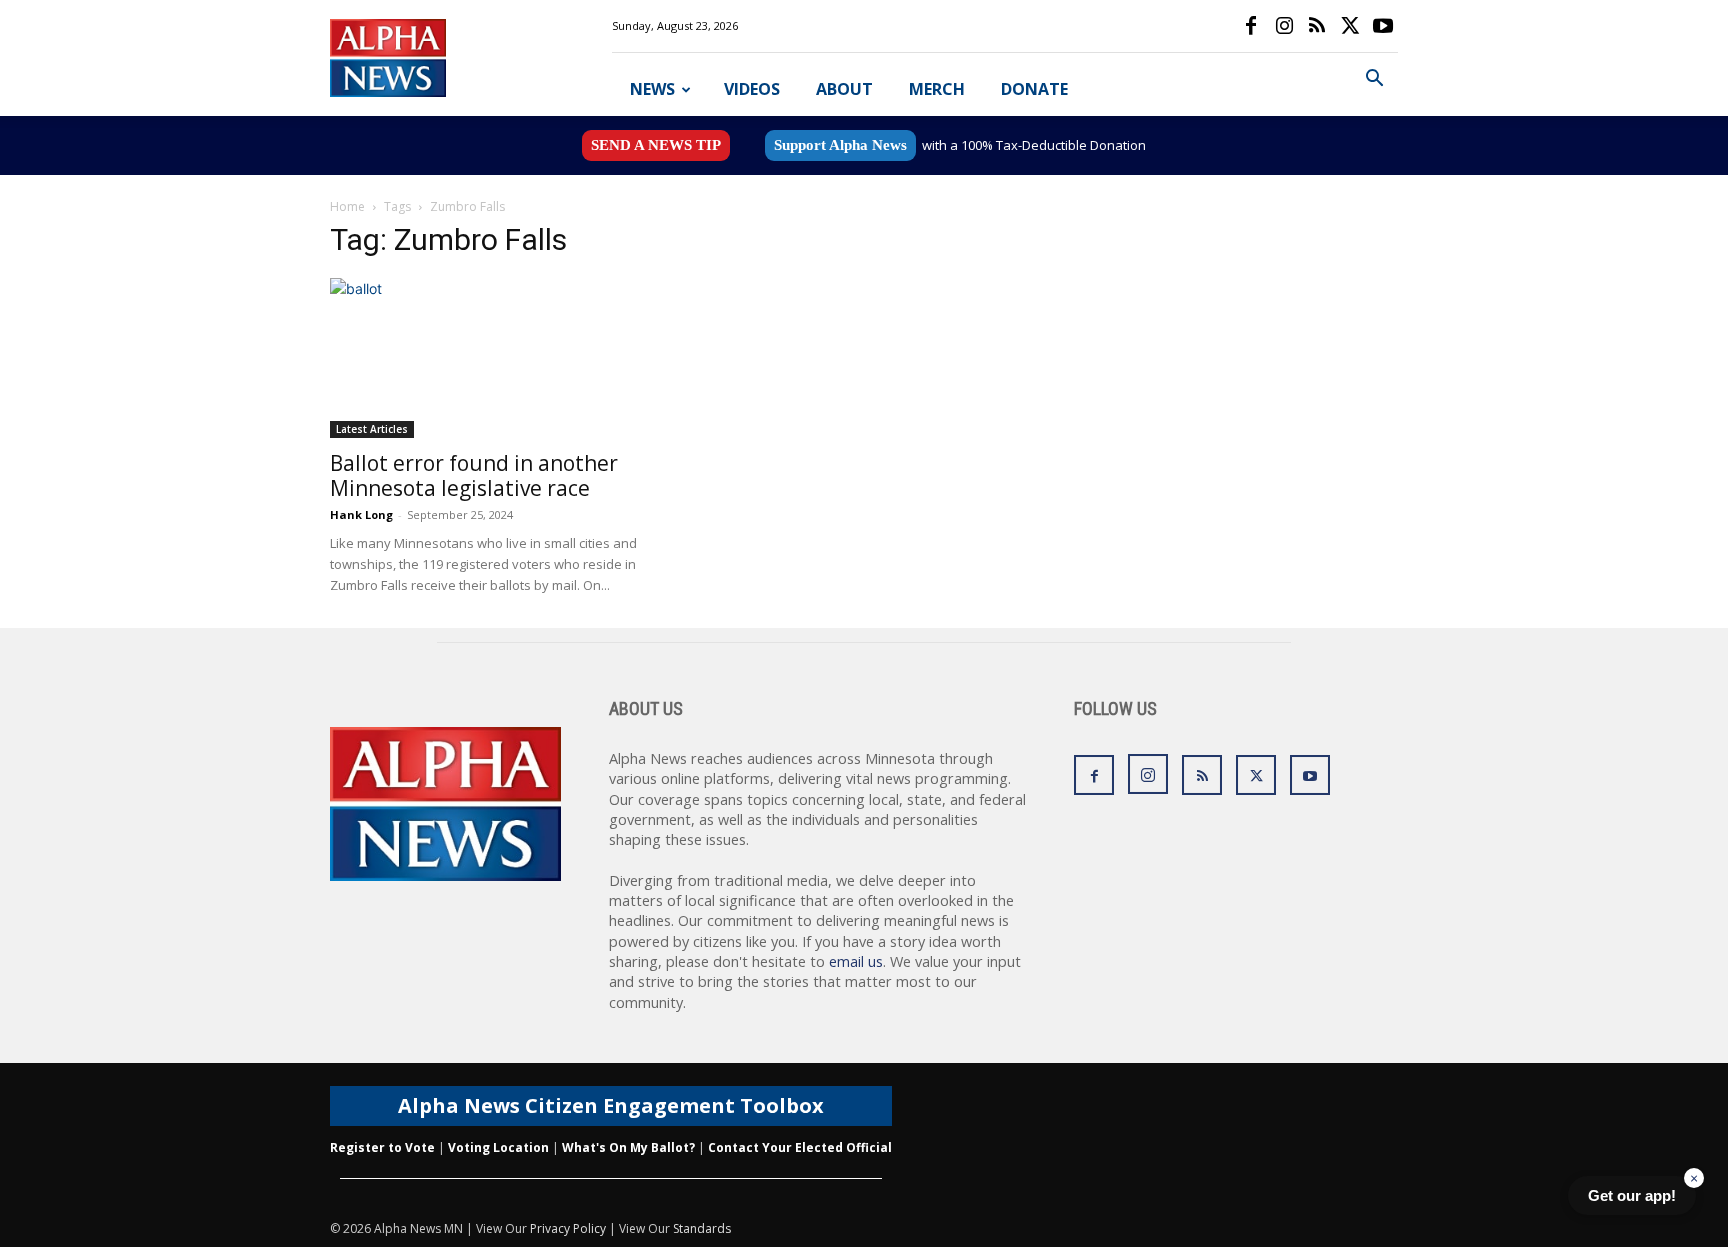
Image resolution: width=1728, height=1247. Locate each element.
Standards (702, 1228)
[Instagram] (1284, 26)
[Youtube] (1383, 26)
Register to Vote (382, 1147)
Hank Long (361, 514)
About (844, 89)
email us (856, 961)
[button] (1374, 80)
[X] (1350, 26)
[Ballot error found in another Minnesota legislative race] (492, 358)
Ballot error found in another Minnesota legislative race (474, 475)
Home (347, 206)
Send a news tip (656, 145)
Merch (937, 89)
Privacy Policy (568, 1228)
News (652, 89)
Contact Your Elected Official (800, 1147)
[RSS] (1317, 26)
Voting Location (498, 1147)
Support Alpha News (840, 145)
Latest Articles (372, 429)
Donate (1034, 89)
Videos (752, 89)
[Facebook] (1251, 26)
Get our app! (1632, 1195)
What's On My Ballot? (628, 1147)
